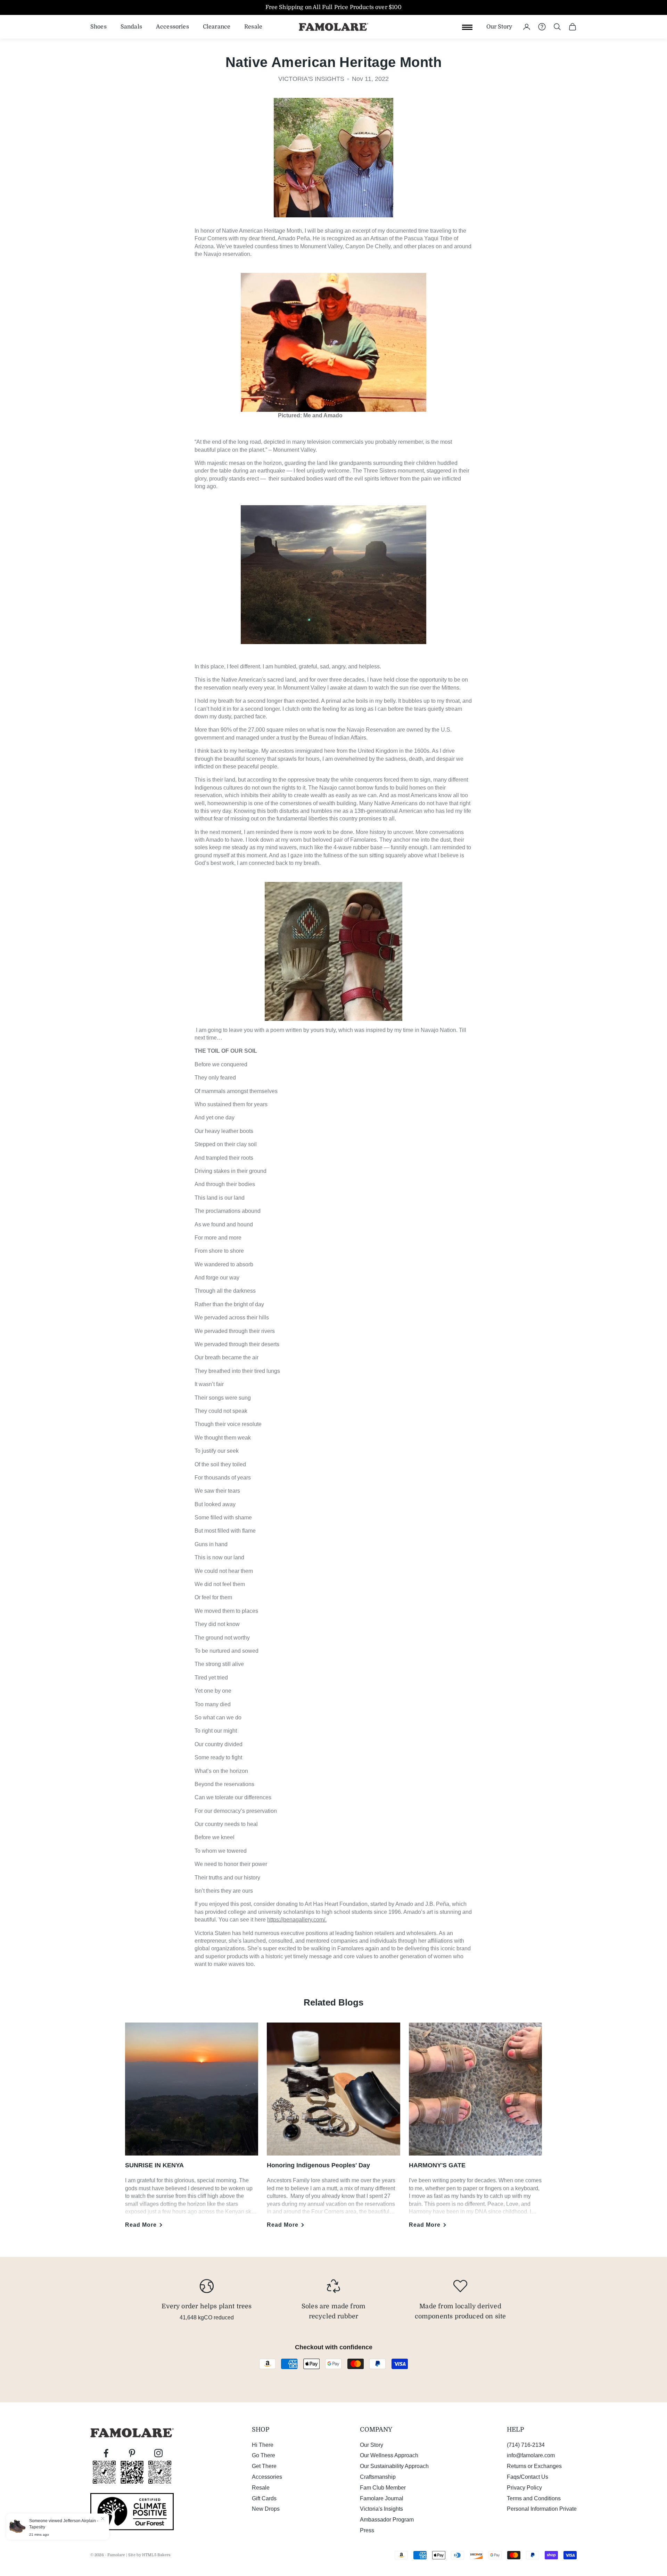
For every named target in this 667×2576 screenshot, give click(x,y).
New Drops (266, 2509)
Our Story (499, 26)
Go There (263, 2455)
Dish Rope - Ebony (81, 2522)
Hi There (263, 2445)
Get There (264, 2466)
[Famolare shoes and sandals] (333, 346)
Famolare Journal (382, 2498)
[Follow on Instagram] (158, 2453)
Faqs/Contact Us (528, 2477)
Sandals (131, 26)
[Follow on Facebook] (106, 2453)
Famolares (363, 840)
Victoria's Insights (381, 2509)
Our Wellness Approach (389, 2455)
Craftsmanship (378, 2477)
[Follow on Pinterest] (132, 2453)
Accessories (172, 26)
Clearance (217, 26)
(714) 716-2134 (526, 2445)
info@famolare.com (531, 2455)
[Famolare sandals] (333, 951)
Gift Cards (264, 2498)
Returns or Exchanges (534, 2466)
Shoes (98, 26)
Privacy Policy (524, 2488)
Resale (253, 26)
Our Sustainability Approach (394, 2466)
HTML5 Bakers (156, 2555)
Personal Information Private (542, 2509)
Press (367, 2530)
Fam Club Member (383, 2488)
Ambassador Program (387, 2520)
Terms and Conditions (534, 2498)
